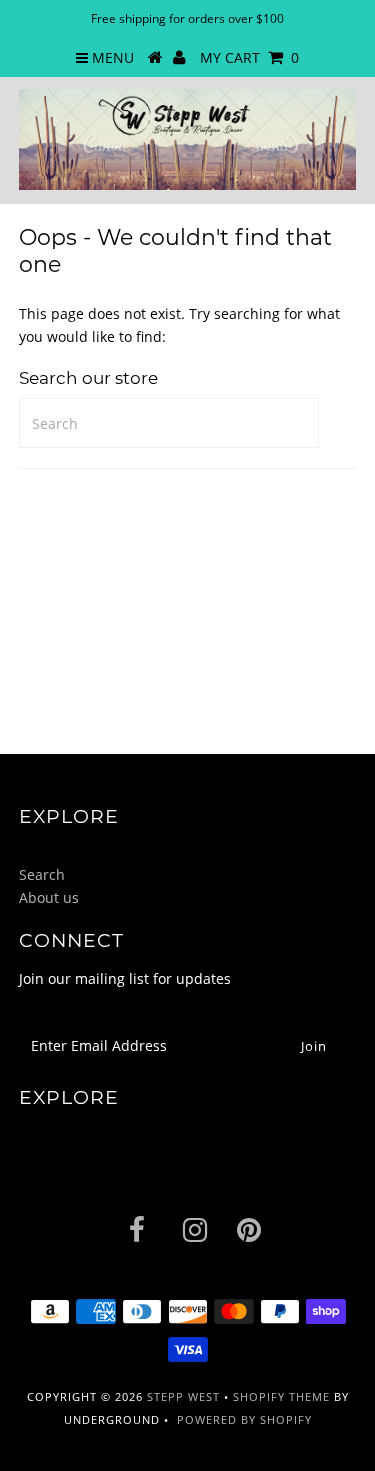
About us (49, 897)
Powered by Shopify (244, 1419)
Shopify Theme (281, 1396)
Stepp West (183, 1396)
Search (42, 874)
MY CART (249, 57)
